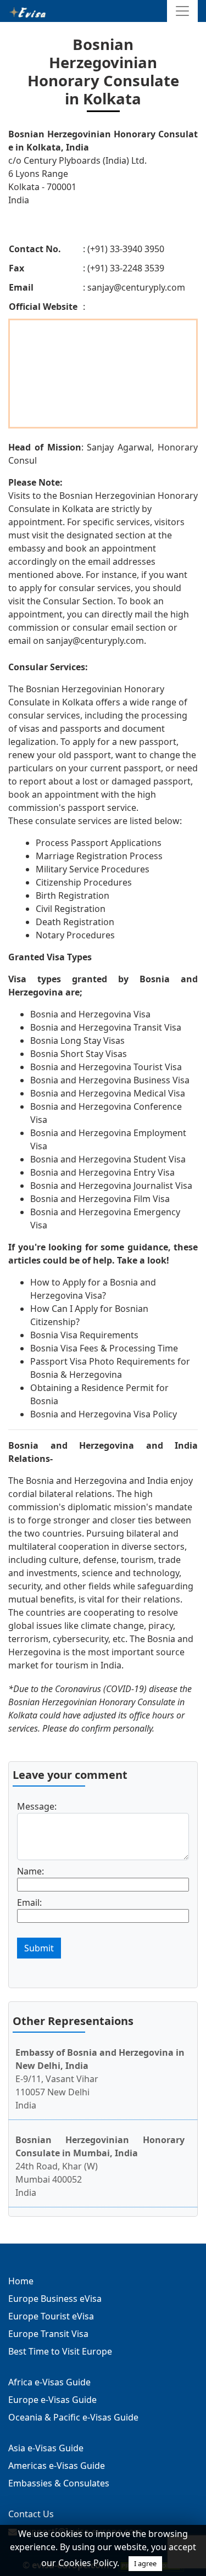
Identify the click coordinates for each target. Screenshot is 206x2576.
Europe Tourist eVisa (51, 2316)
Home (21, 2281)
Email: (29, 1902)
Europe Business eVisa (55, 2299)
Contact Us (31, 2514)
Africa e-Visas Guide (49, 2382)
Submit (39, 1948)
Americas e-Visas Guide (57, 2466)
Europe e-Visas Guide (52, 2400)
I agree (145, 2563)
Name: (30, 1871)
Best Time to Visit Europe (60, 2351)
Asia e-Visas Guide (46, 2448)
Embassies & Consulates (59, 2483)
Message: (37, 1806)
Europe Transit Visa (48, 2334)
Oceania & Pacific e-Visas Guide (73, 2417)
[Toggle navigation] (182, 11)
